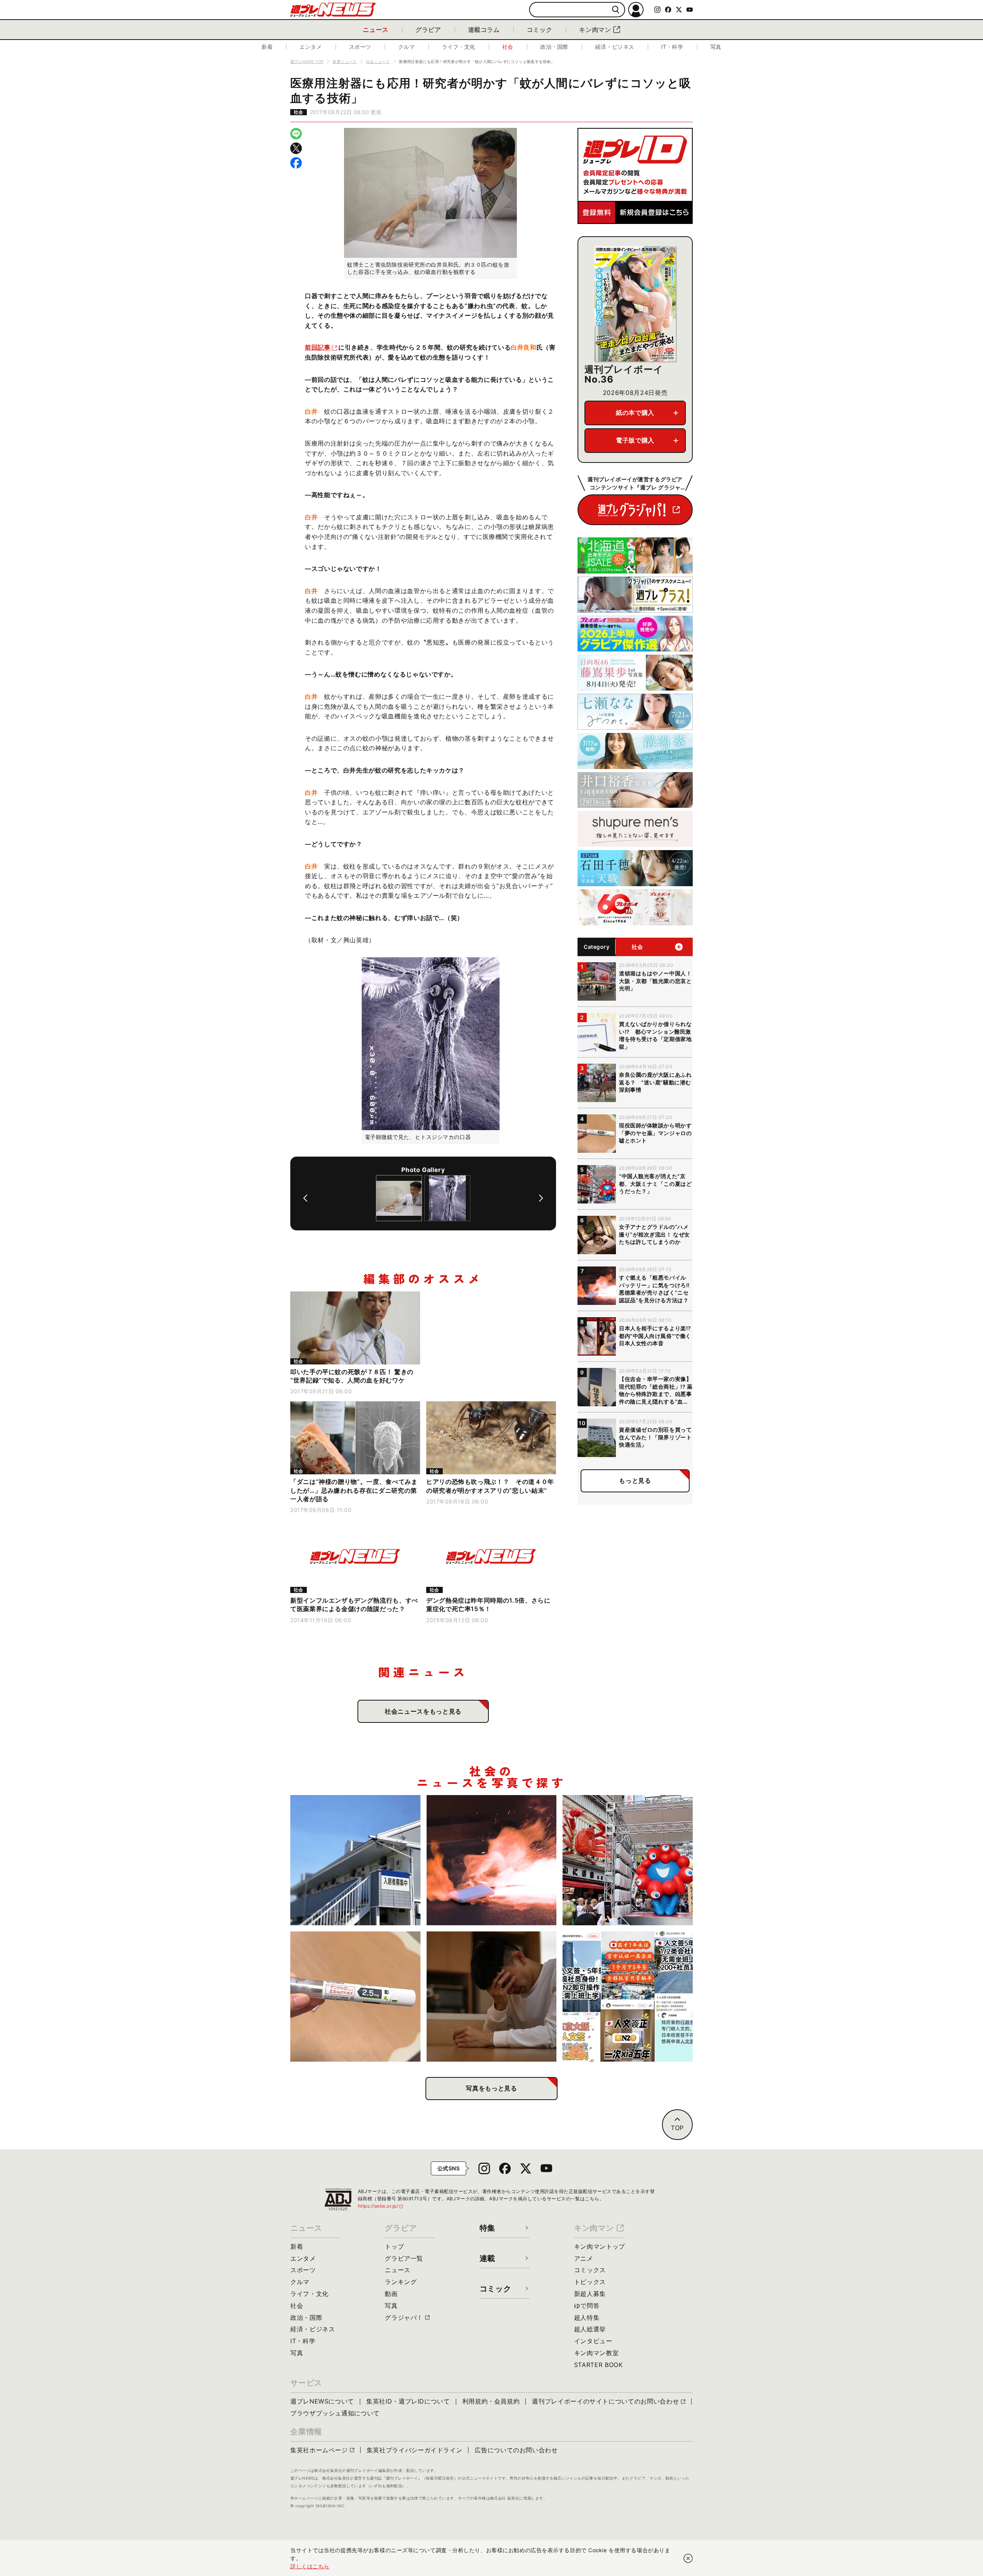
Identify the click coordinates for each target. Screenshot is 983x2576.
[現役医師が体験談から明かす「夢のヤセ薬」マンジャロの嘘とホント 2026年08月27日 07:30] (355, 1997)
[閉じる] (688, 2558)
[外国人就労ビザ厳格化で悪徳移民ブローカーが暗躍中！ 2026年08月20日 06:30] (628, 1997)
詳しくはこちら (310, 2566)
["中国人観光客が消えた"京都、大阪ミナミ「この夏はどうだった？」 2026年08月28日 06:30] (628, 1860)
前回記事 (318, 347)
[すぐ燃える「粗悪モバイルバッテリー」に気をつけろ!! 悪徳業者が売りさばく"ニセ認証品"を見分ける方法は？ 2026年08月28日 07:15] (492, 1860)
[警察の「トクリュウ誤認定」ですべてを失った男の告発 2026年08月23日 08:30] (492, 1997)
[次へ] (541, 1198)
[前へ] (305, 1198)
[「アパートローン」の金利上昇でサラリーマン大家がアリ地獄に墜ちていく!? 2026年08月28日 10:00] (355, 1860)
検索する (616, 10)
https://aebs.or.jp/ (381, 2206)
